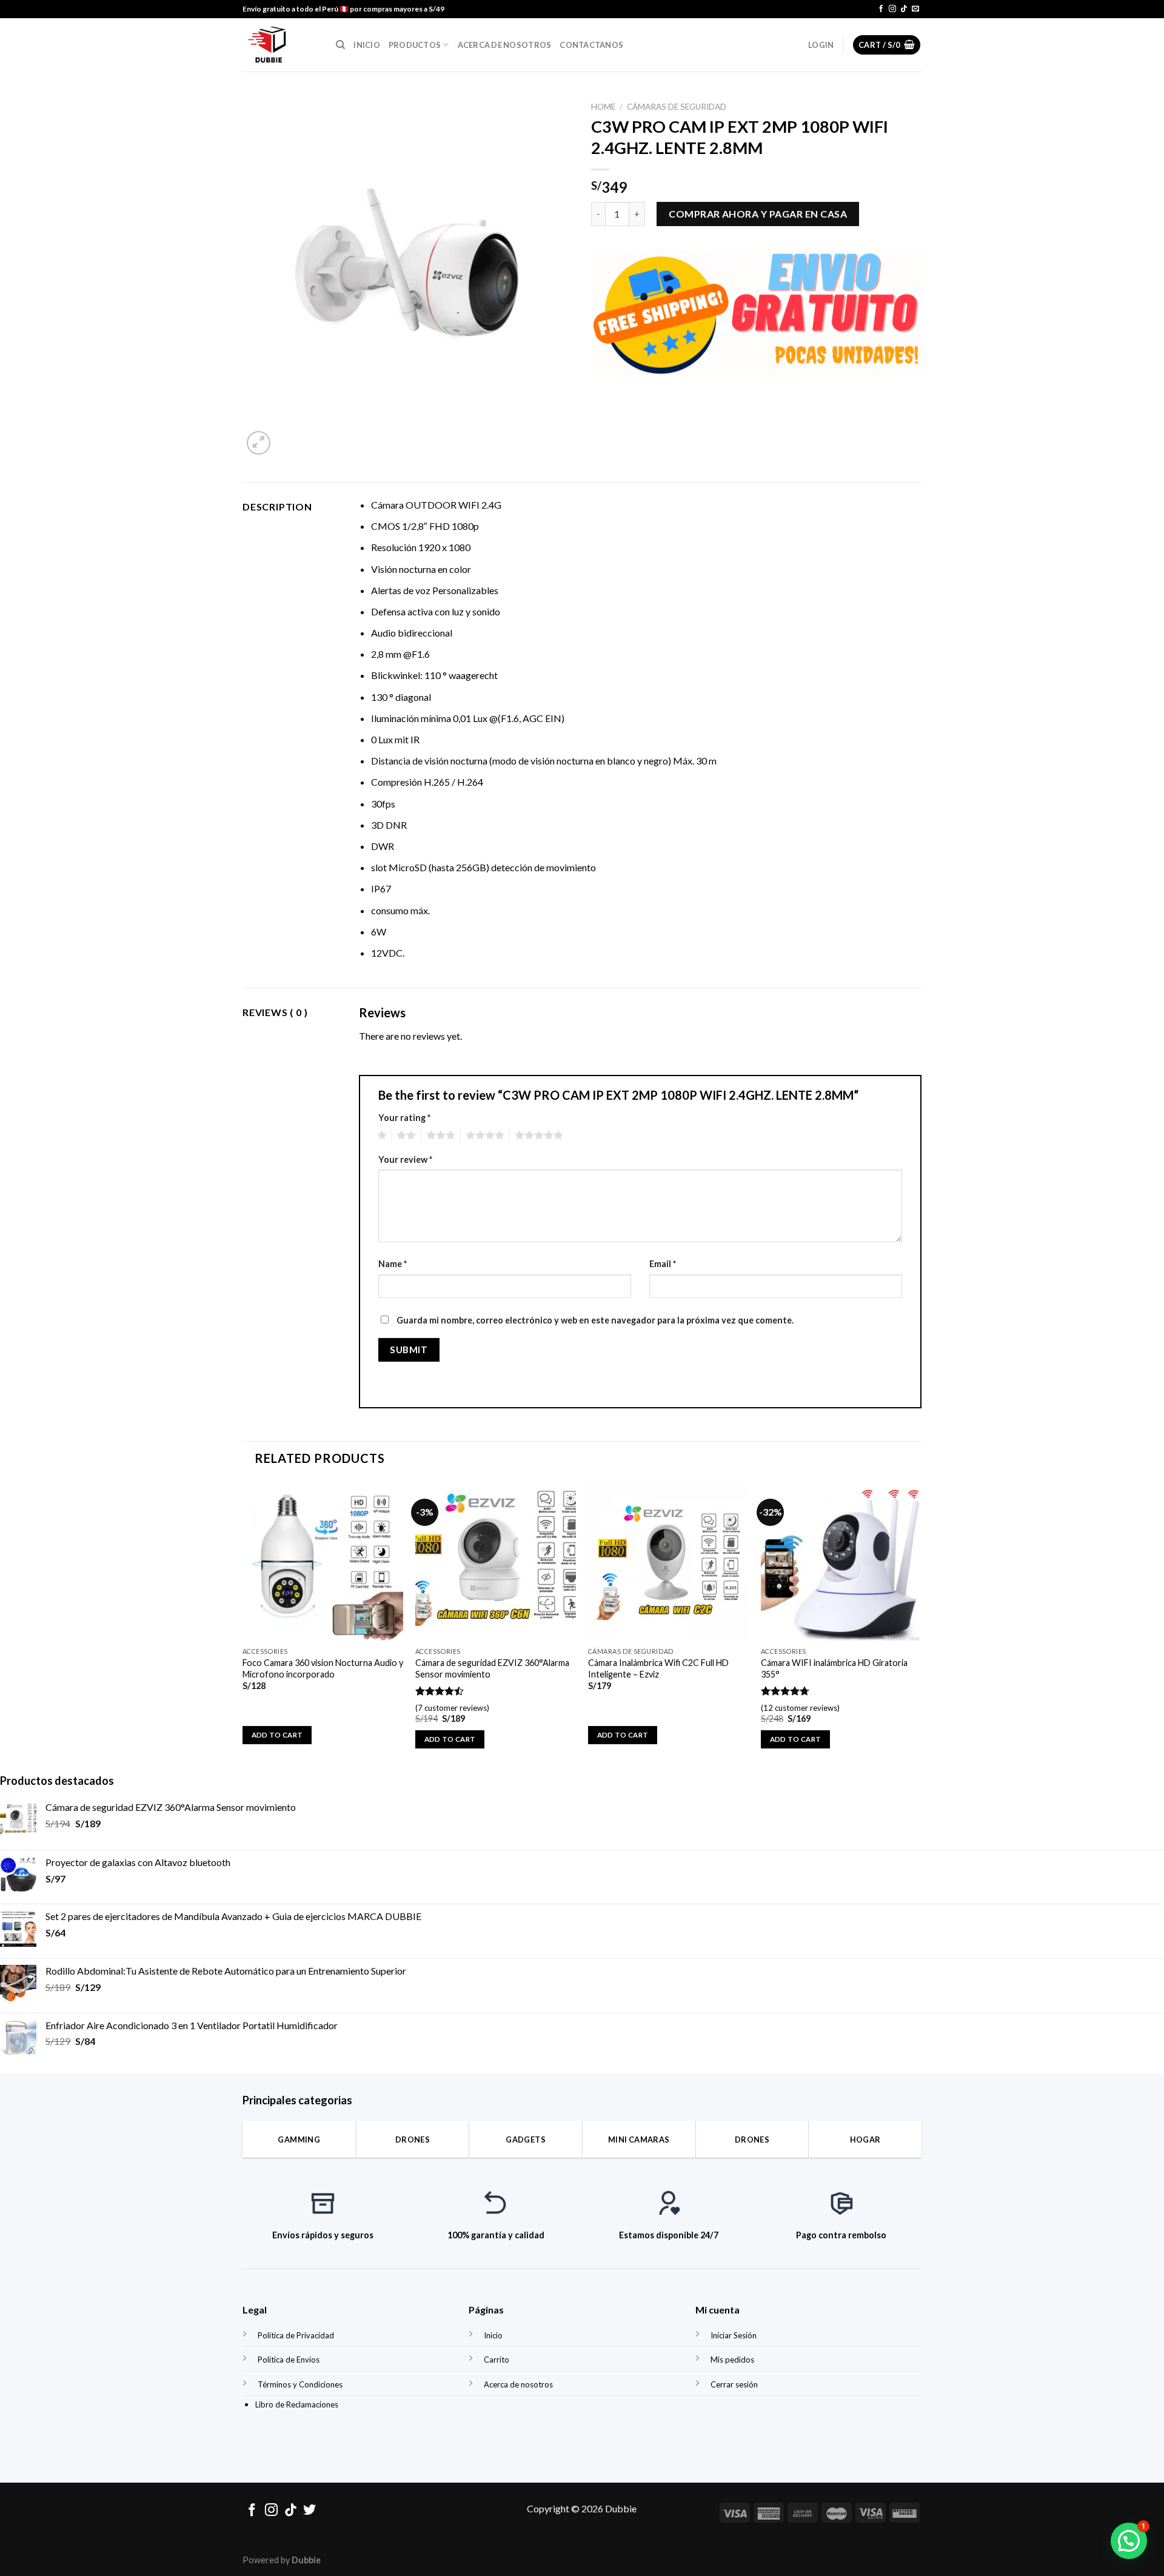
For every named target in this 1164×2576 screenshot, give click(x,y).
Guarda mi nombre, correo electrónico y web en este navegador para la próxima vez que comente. (595, 1320)
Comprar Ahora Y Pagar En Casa (758, 214)
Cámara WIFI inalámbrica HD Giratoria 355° (834, 1668)
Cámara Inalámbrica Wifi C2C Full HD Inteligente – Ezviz (658, 1668)
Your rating (404, 1118)
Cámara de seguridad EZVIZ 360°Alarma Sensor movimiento (492, 1668)
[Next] (921, 1625)
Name (393, 1264)
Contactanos (591, 45)
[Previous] (243, 1625)
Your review (405, 1159)
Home (603, 107)
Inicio (367, 45)
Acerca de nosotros (505, 45)
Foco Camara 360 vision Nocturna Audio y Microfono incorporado (323, 1668)
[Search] (340, 45)
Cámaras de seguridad (677, 107)
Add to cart (277, 1735)
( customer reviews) (452, 1708)
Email (663, 1264)
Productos (415, 45)
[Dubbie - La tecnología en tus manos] (280, 45)
